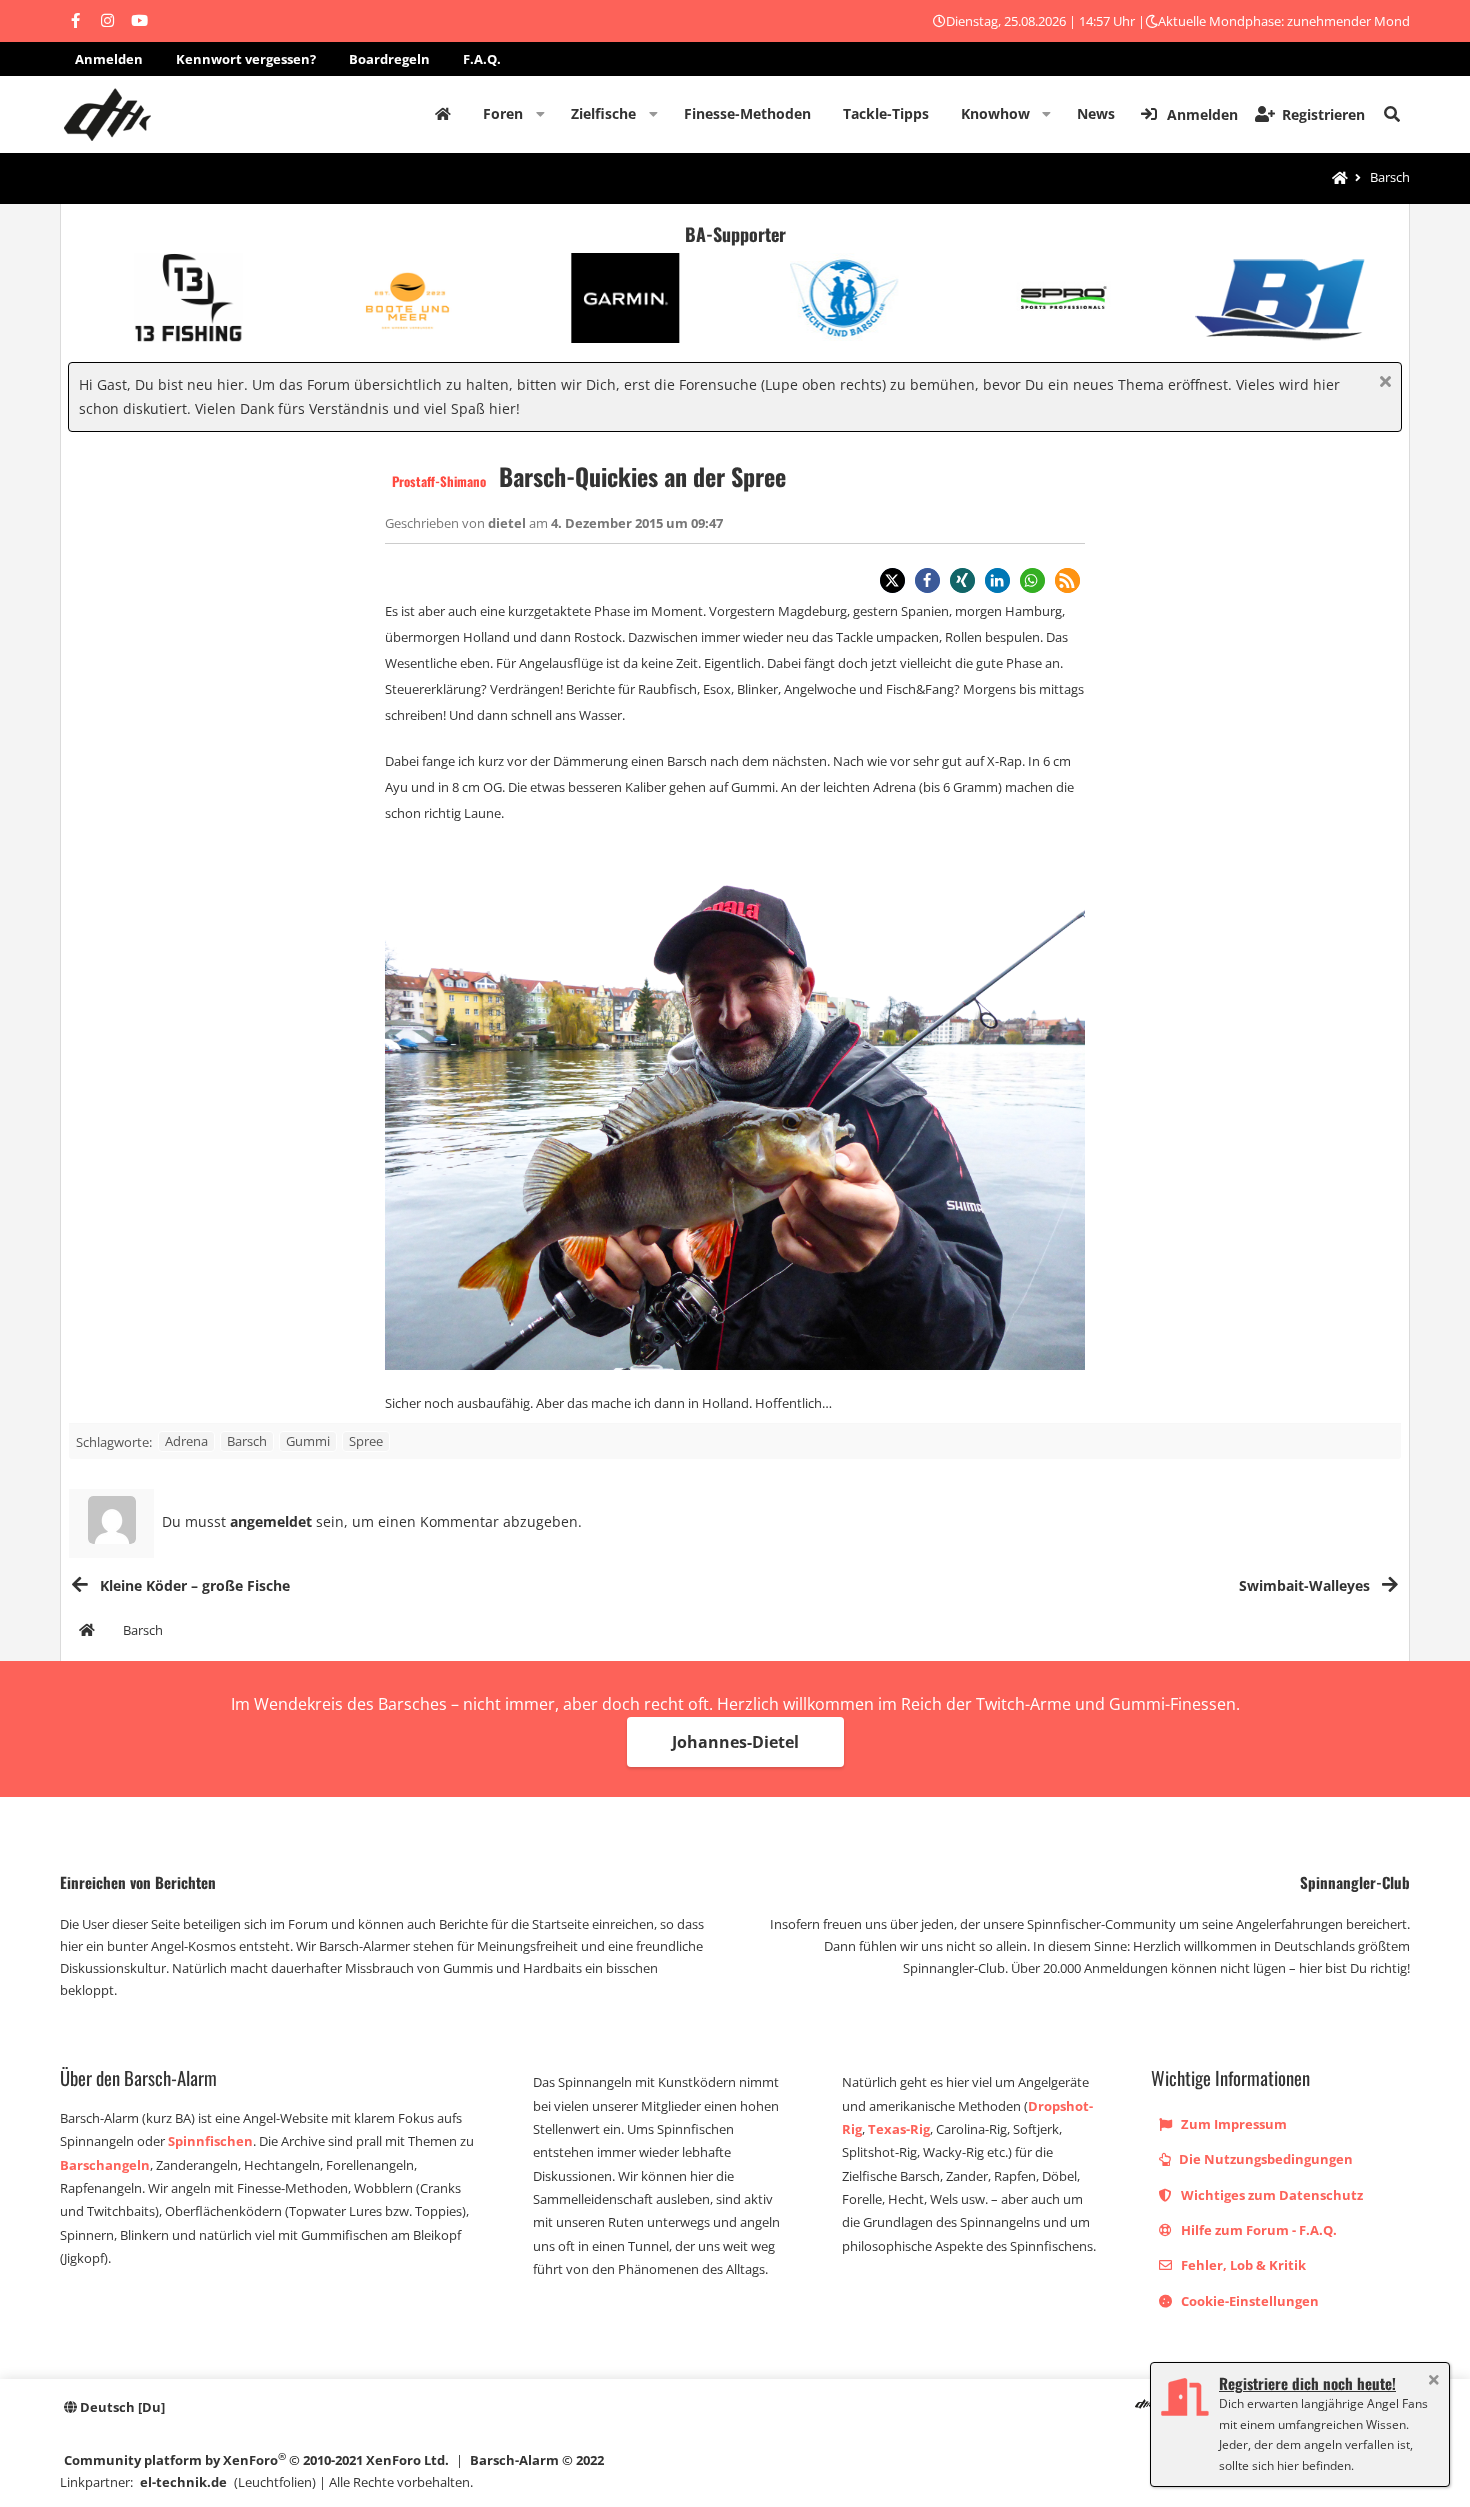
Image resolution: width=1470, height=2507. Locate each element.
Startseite (443, 114)
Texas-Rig (899, 2129)
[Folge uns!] (75, 21)
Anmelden (109, 59)
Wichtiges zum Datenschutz (1270, 2195)
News (1096, 113)
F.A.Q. (482, 59)
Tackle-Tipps (886, 113)
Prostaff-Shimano (439, 481)
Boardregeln (389, 59)
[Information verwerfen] (1382, 383)
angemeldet (271, 1521)
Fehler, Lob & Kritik (1242, 2265)
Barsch (247, 1441)
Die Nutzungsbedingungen (1264, 2159)
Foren (503, 113)
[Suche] (1392, 114)
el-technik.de (183, 2482)
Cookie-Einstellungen (1248, 2301)
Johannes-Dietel (735, 1742)
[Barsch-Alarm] (1143, 2404)
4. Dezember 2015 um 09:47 (637, 523)
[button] (540, 114)
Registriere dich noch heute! (1307, 2383)
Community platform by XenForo (256, 2459)
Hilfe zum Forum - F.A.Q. (1257, 2230)
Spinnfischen (210, 2141)
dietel (508, 523)
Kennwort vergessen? (246, 59)
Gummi (308, 1441)
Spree (366, 1441)
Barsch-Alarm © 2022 (537, 2460)
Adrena (186, 1441)
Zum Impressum (1232, 2124)
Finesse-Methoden (747, 113)
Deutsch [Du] (121, 2407)
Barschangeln (105, 2165)
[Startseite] (1340, 178)
